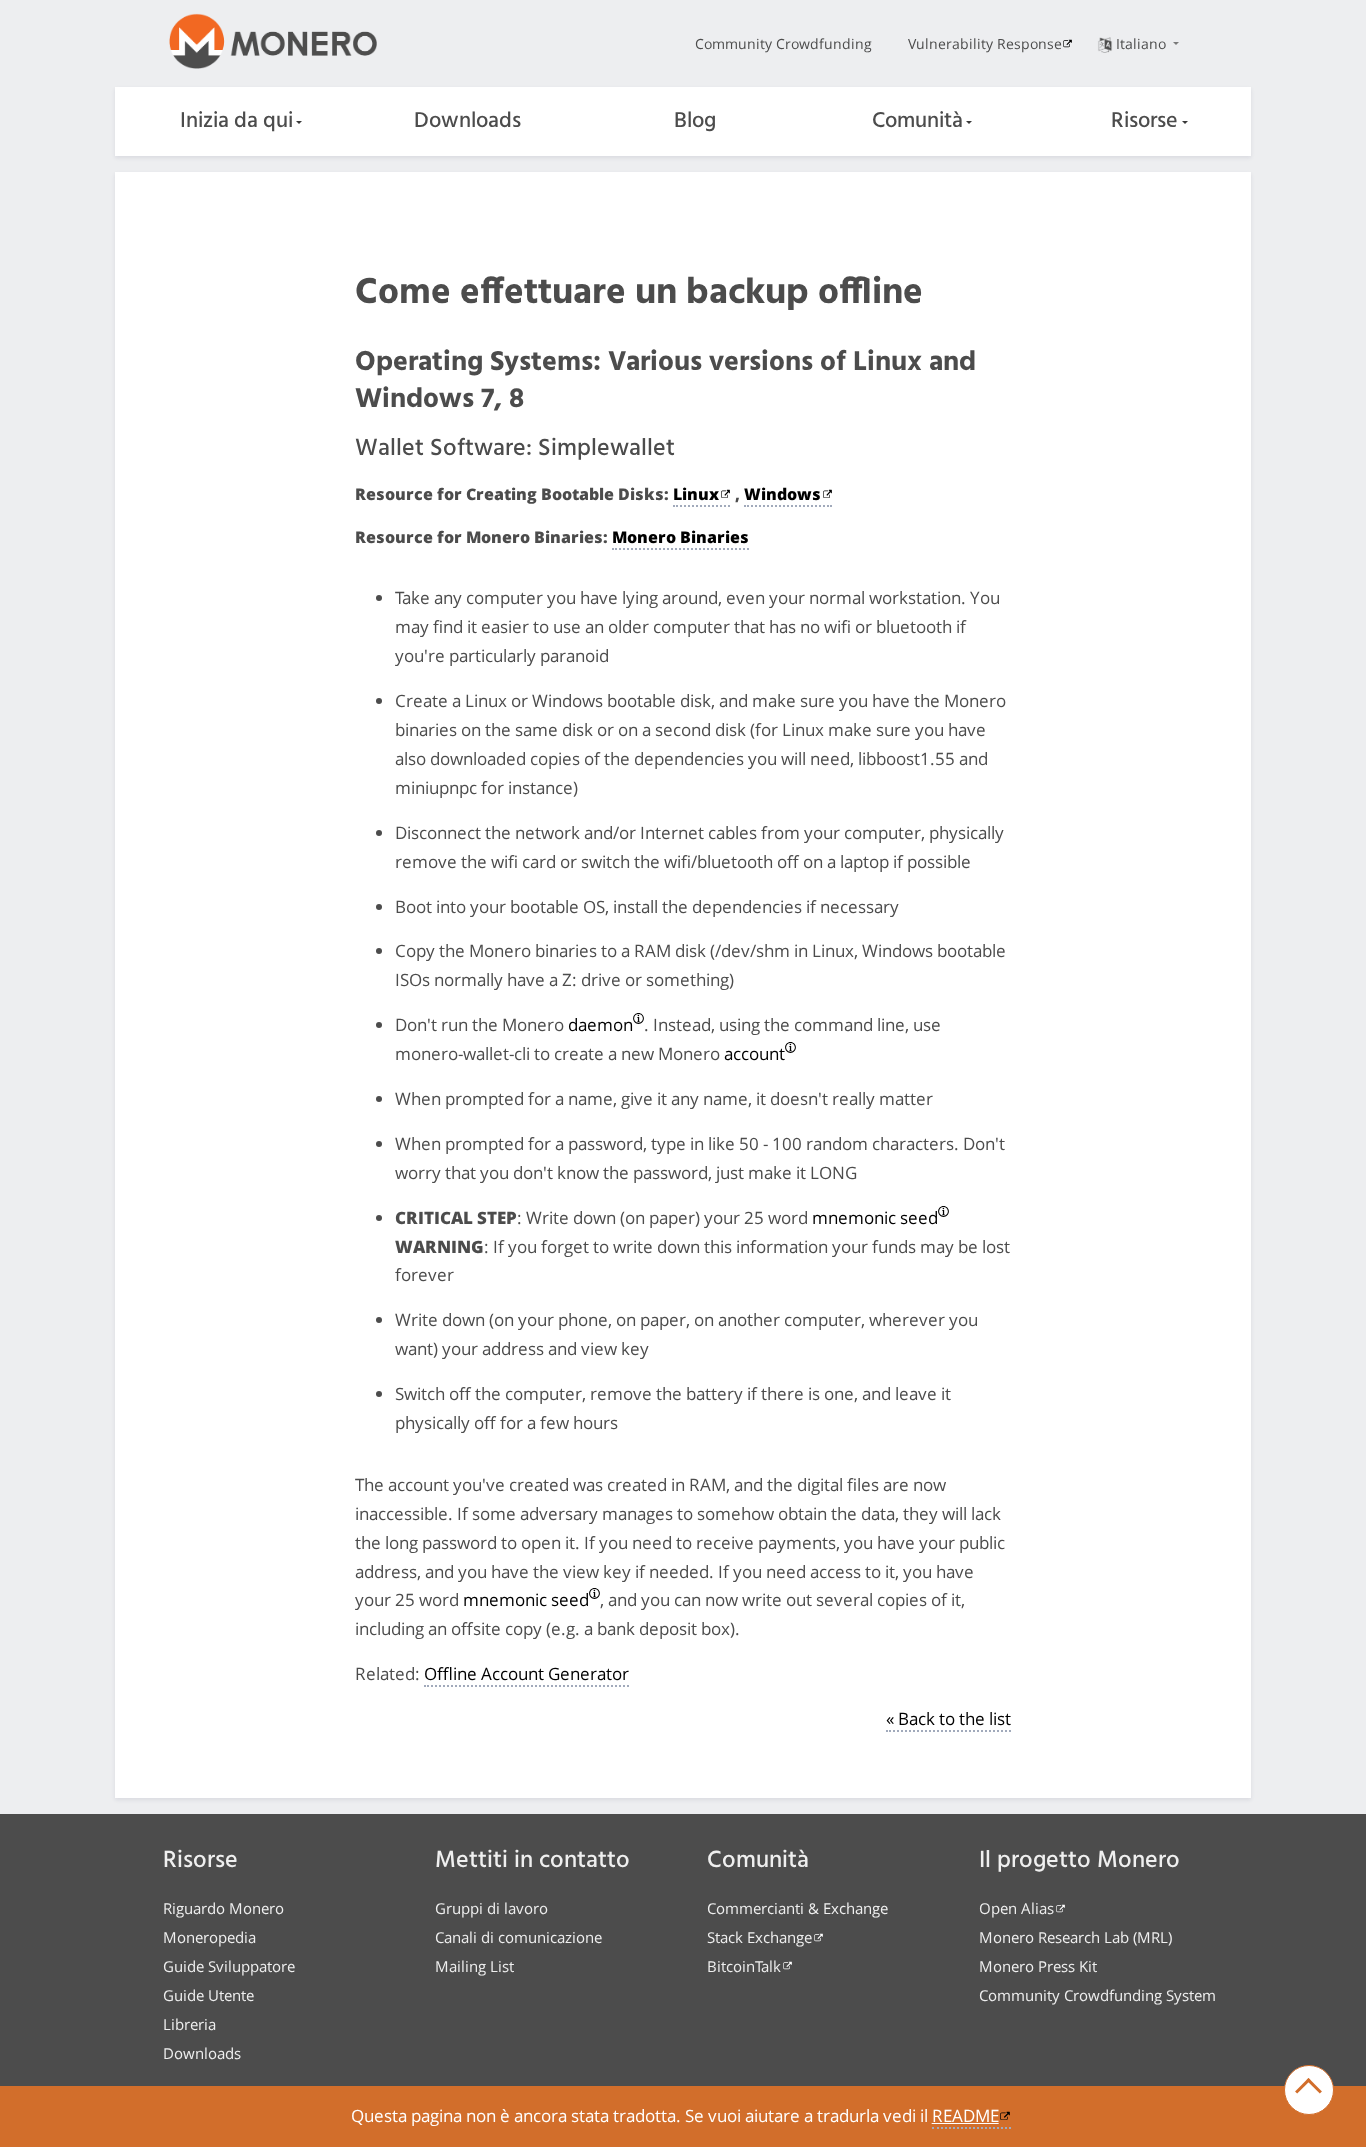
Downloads (467, 121)
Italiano (1143, 43)
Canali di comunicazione (518, 1937)
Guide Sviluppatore (229, 1966)
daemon (600, 1024)
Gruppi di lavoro (491, 1908)
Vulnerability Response (985, 43)
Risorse (1144, 121)
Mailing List (474, 1966)
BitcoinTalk (744, 1966)
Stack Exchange (759, 1937)
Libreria (189, 2024)
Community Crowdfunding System (1097, 1995)
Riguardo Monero (223, 1908)
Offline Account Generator (526, 1673)
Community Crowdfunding (783, 43)
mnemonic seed (875, 1217)
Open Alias (1016, 1908)
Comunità (917, 121)
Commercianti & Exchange (797, 1908)
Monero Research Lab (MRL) (1075, 1937)
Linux (696, 494)
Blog (695, 121)
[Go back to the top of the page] (1309, 2090)
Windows (782, 494)
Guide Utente (208, 1995)
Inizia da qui (236, 121)
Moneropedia (209, 1937)
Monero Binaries (680, 537)
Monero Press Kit (1038, 1966)
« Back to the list (948, 1718)
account (754, 1053)
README (965, 2115)
